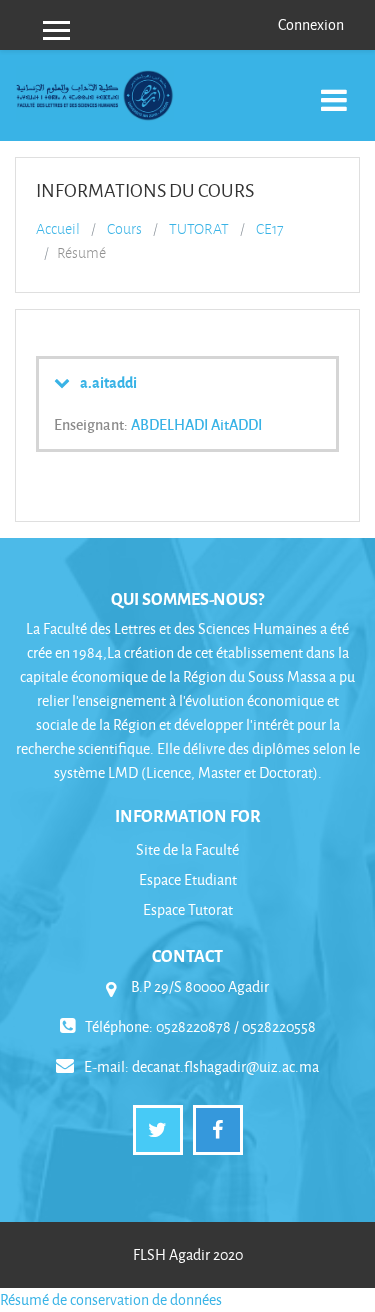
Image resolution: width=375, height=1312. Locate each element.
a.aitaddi (108, 382)
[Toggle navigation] (334, 89)
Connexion (311, 24)
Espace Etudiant (188, 879)
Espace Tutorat (188, 909)
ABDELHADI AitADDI (196, 424)
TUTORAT (199, 229)
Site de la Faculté (187, 849)
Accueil (58, 229)
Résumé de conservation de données (111, 1299)
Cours (124, 229)
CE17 (270, 229)
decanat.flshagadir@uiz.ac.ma (225, 1066)
